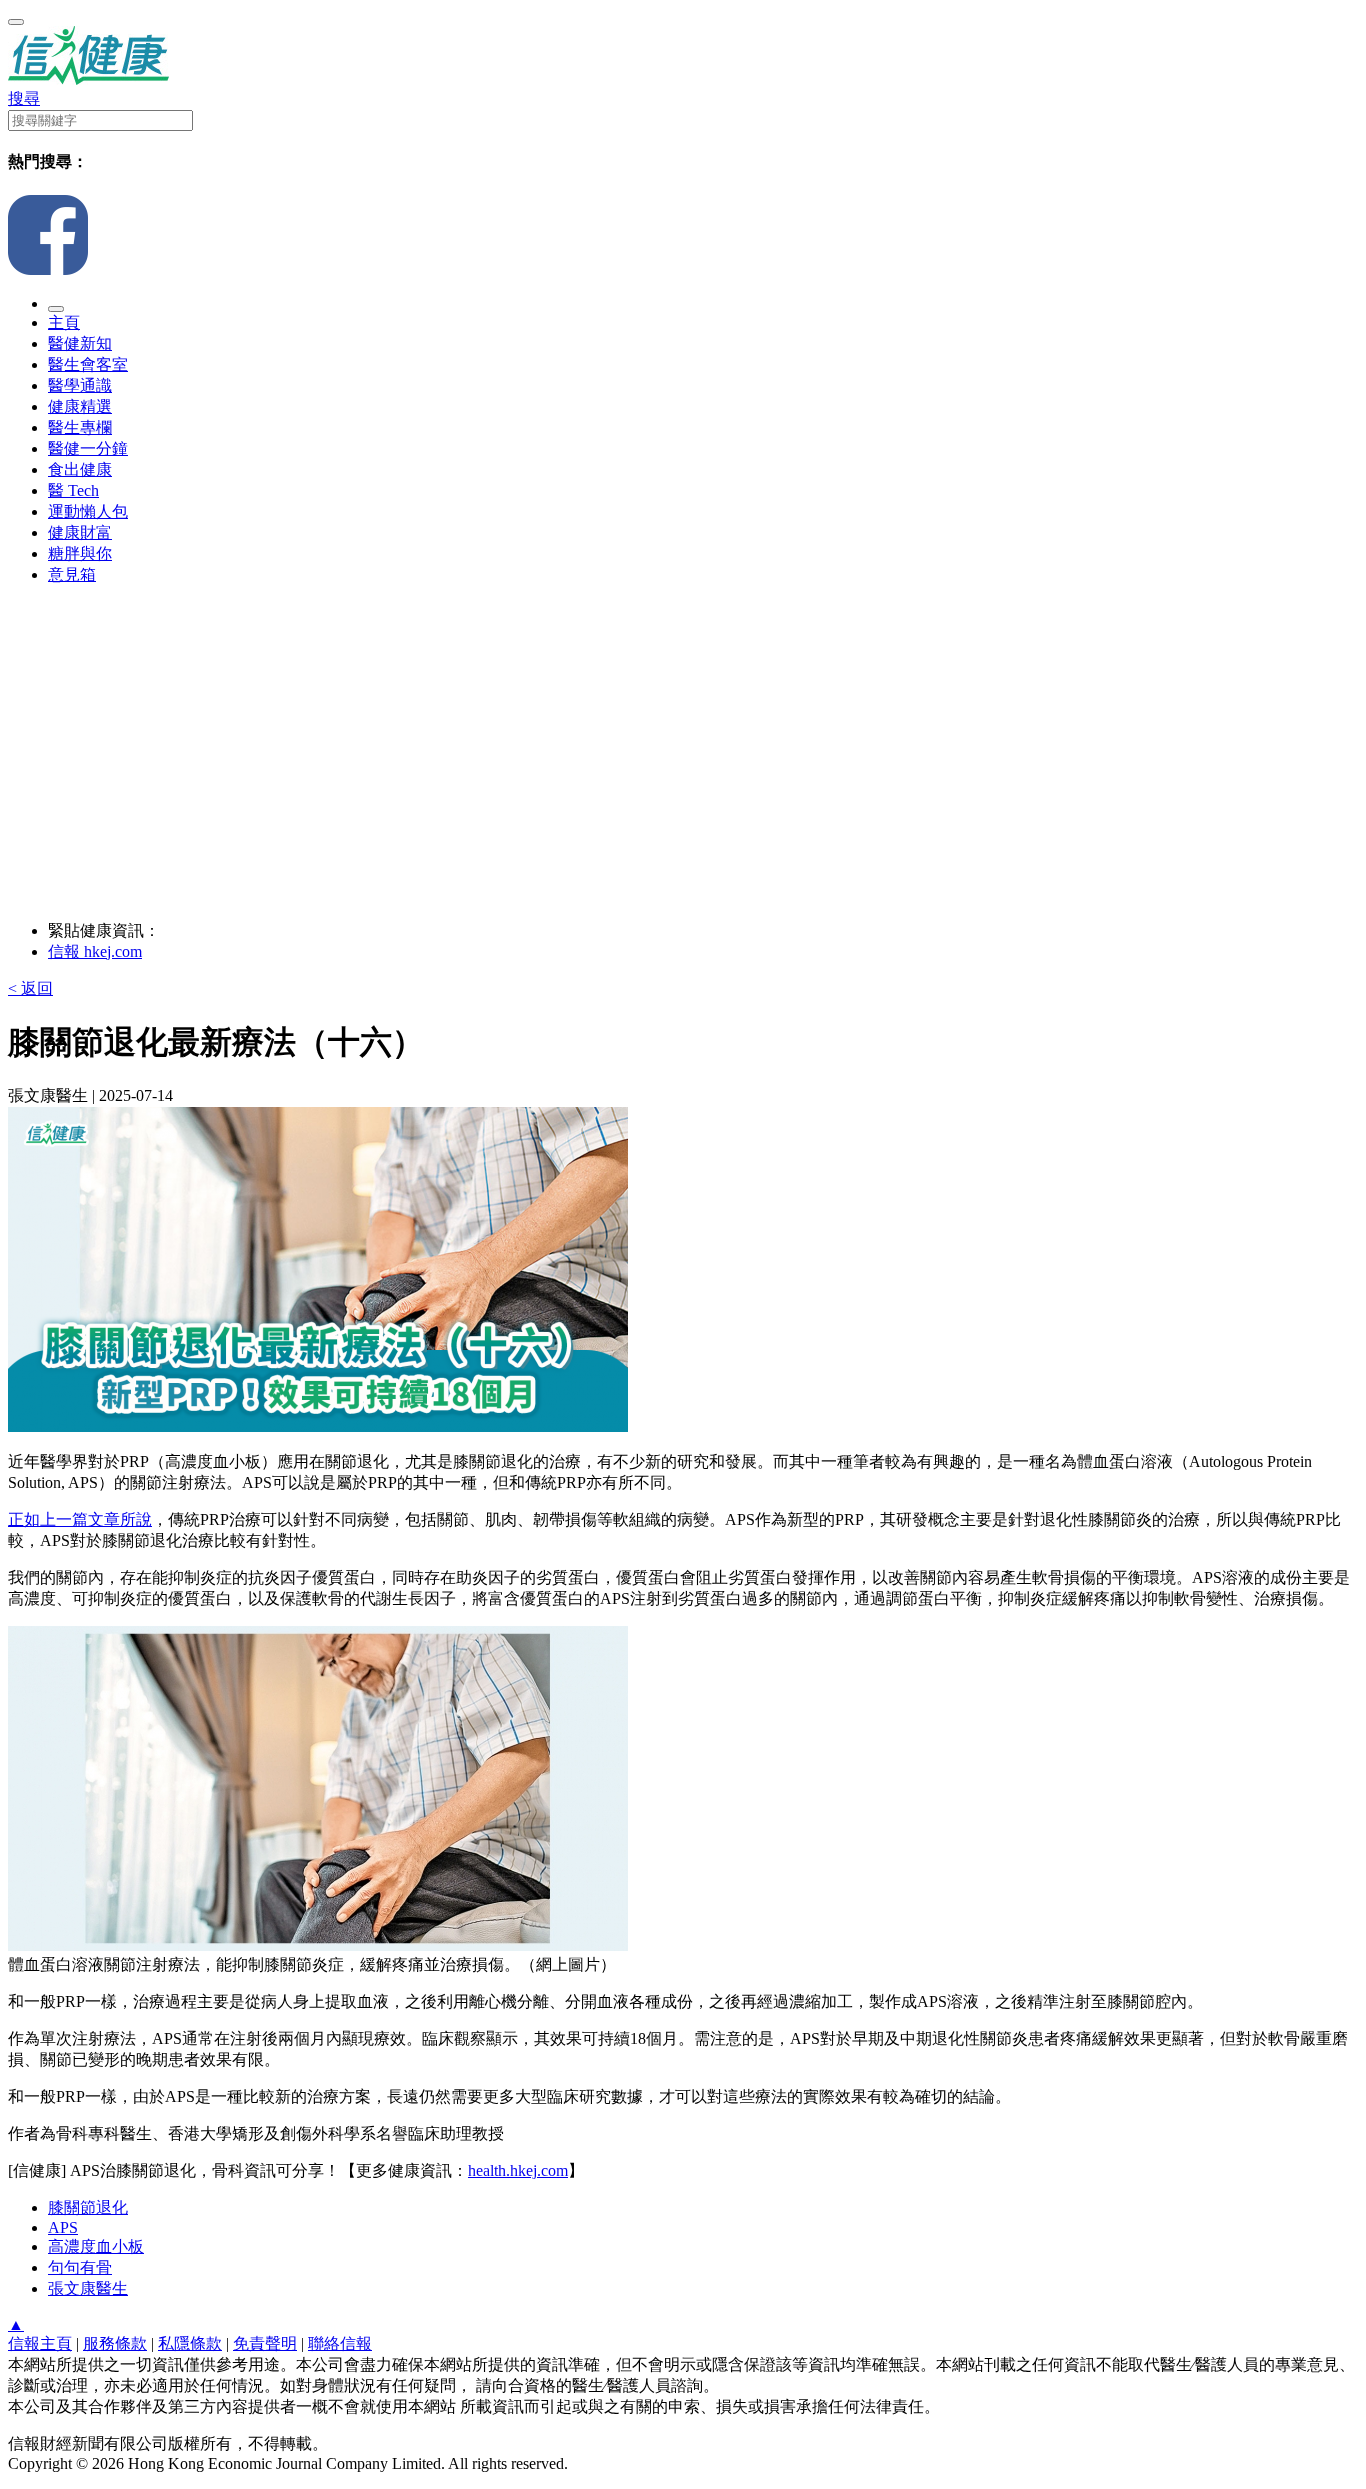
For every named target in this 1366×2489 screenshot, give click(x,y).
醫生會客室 (88, 364)
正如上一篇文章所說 (80, 1519)
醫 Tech (73, 490)
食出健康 (80, 469)
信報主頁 (40, 2343)
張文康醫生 (88, 2288)
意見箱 (72, 574)
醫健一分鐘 (88, 448)
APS (63, 2227)
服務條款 (115, 2343)
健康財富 (80, 532)
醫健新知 (80, 343)
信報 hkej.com (95, 951)
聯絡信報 (340, 2343)
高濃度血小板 (96, 2246)
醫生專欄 (80, 427)
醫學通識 (80, 385)
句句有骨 (80, 2267)
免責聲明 (265, 2343)
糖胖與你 (80, 553)
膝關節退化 (88, 2207)
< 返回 (30, 988)
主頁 (64, 322)
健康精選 (80, 406)
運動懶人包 (88, 511)
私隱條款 (190, 2343)
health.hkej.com (518, 2170)
